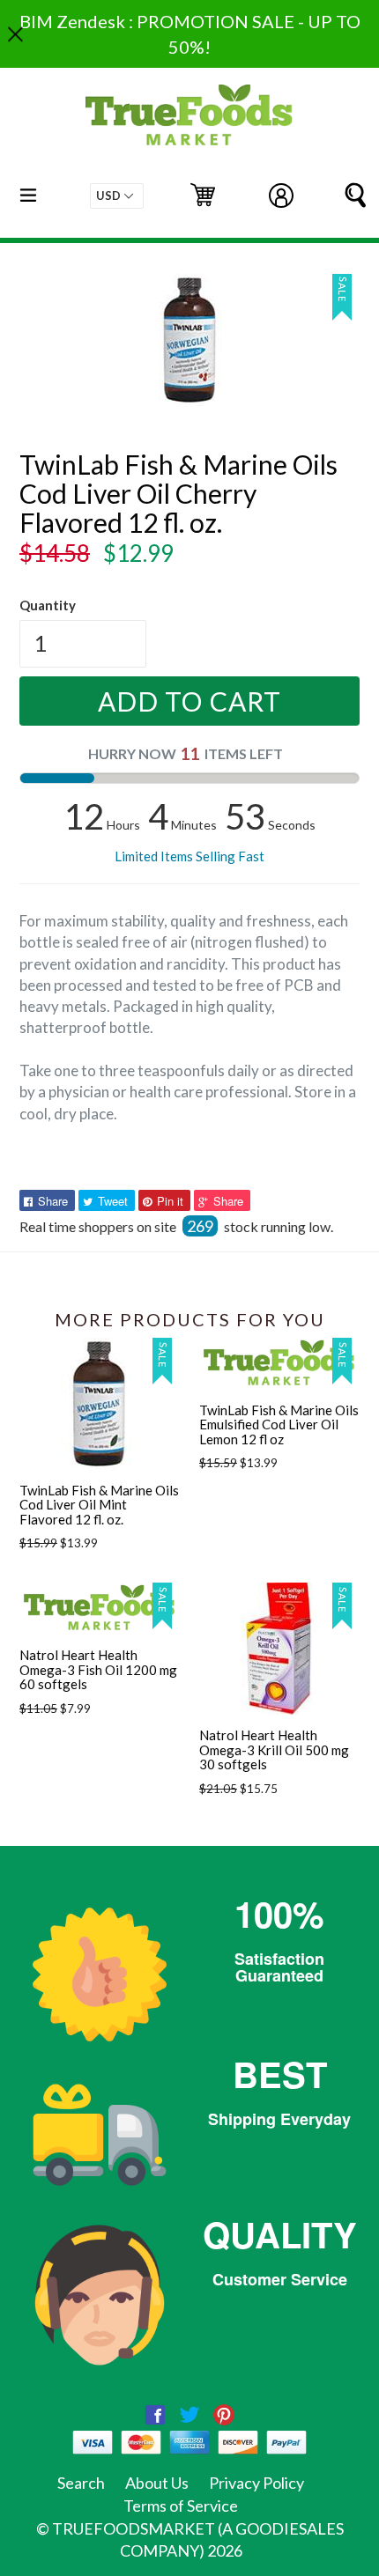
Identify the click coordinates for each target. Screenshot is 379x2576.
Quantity (48, 605)
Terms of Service (181, 2506)
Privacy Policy (256, 2483)
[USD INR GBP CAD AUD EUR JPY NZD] (117, 196)
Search (81, 2483)
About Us (157, 2483)
